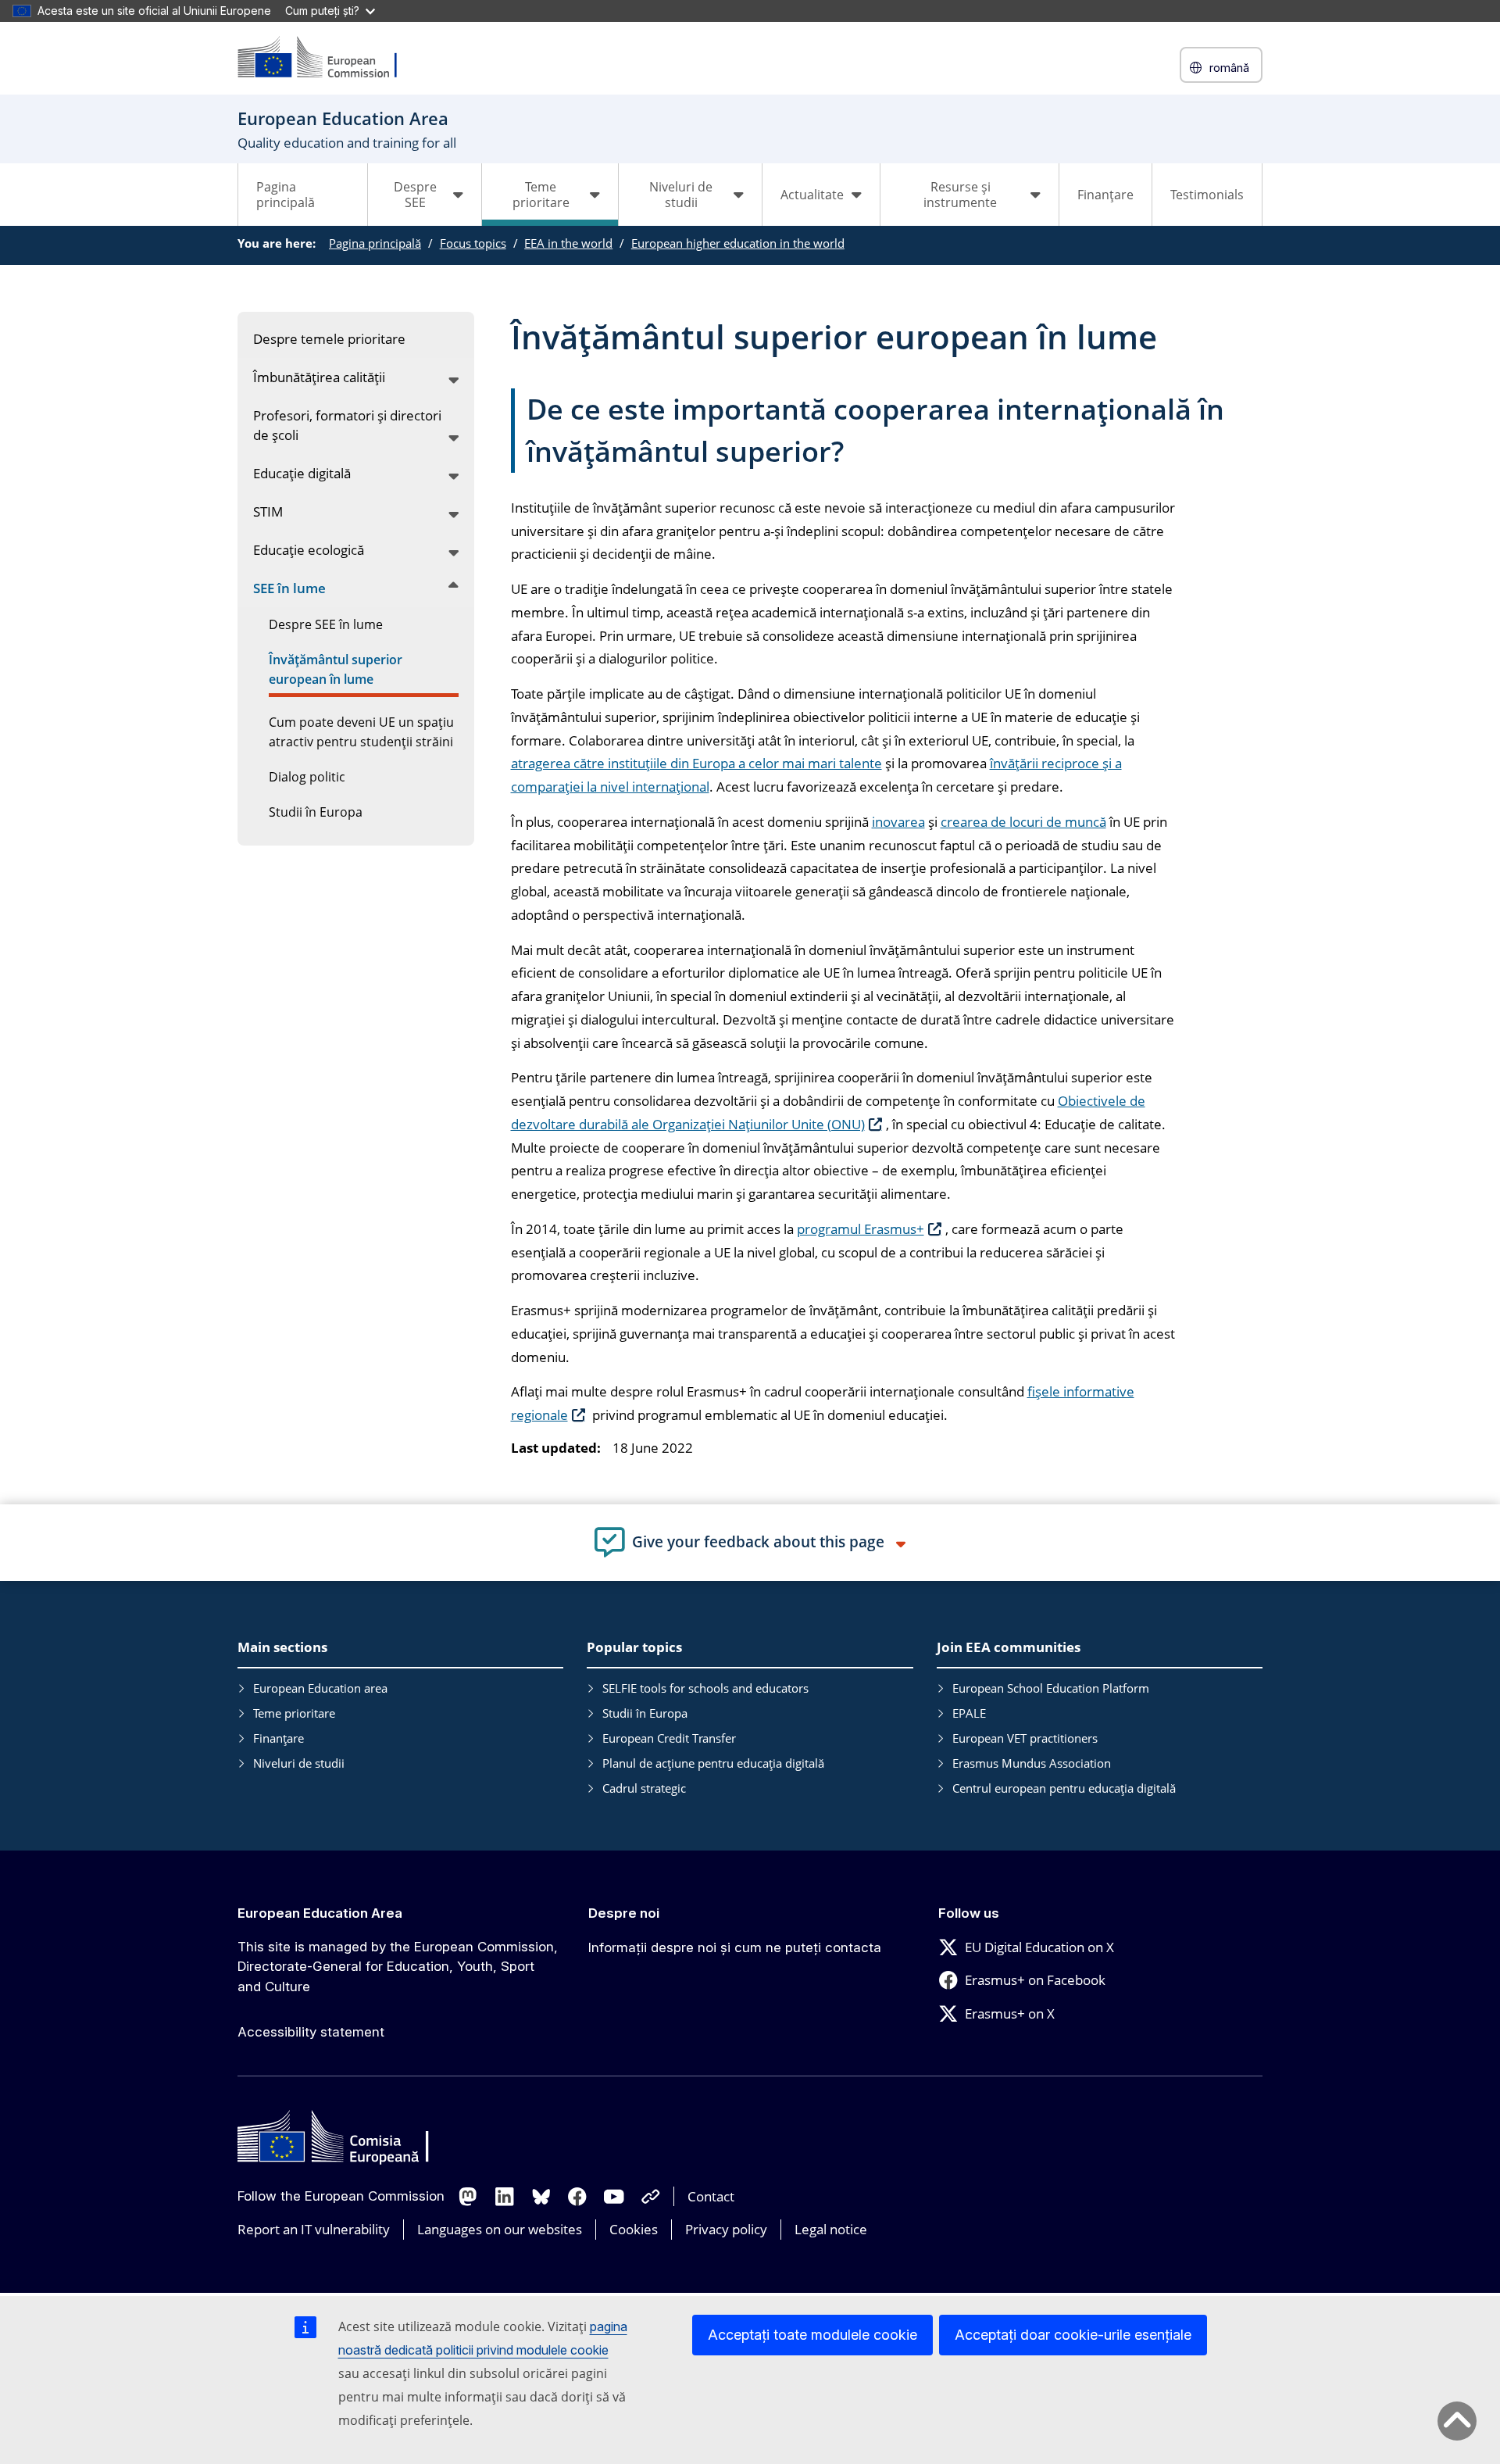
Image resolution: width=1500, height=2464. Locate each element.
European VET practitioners (1025, 1738)
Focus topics (473, 243)
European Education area (320, 1688)
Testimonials (1207, 195)
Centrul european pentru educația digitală (1064, 1788)
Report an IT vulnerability (314, 2229)
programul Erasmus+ (861, 1229)
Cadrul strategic (644, 1788)
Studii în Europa (645, 1713)
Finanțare (1105, 195)
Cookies (634, 2229)
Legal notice (831, 2229)
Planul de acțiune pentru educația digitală (713, 1763)
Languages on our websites (500, 2229)
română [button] (1229, 68)
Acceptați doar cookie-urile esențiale (1073, 2335)
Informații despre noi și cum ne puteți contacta (735, 1947)
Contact (711, 2196)
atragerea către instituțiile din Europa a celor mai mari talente (696, 763)
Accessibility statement (311, 2032)
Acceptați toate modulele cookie (812, 2335)
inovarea (898, 822)
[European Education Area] (327, 58)
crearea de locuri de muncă (1023, 822)
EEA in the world (568, 243)
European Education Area (320, 1913)
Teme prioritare (294, 1713)
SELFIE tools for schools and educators (705, 1688)
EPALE (969, 1713)
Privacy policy (726, 2229)
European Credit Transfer (669, 1738)
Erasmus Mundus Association (1032, 1763)
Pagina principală (286, 195)
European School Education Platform (1051, 1688)
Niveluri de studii (299, 1763)
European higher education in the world (738, 243)
